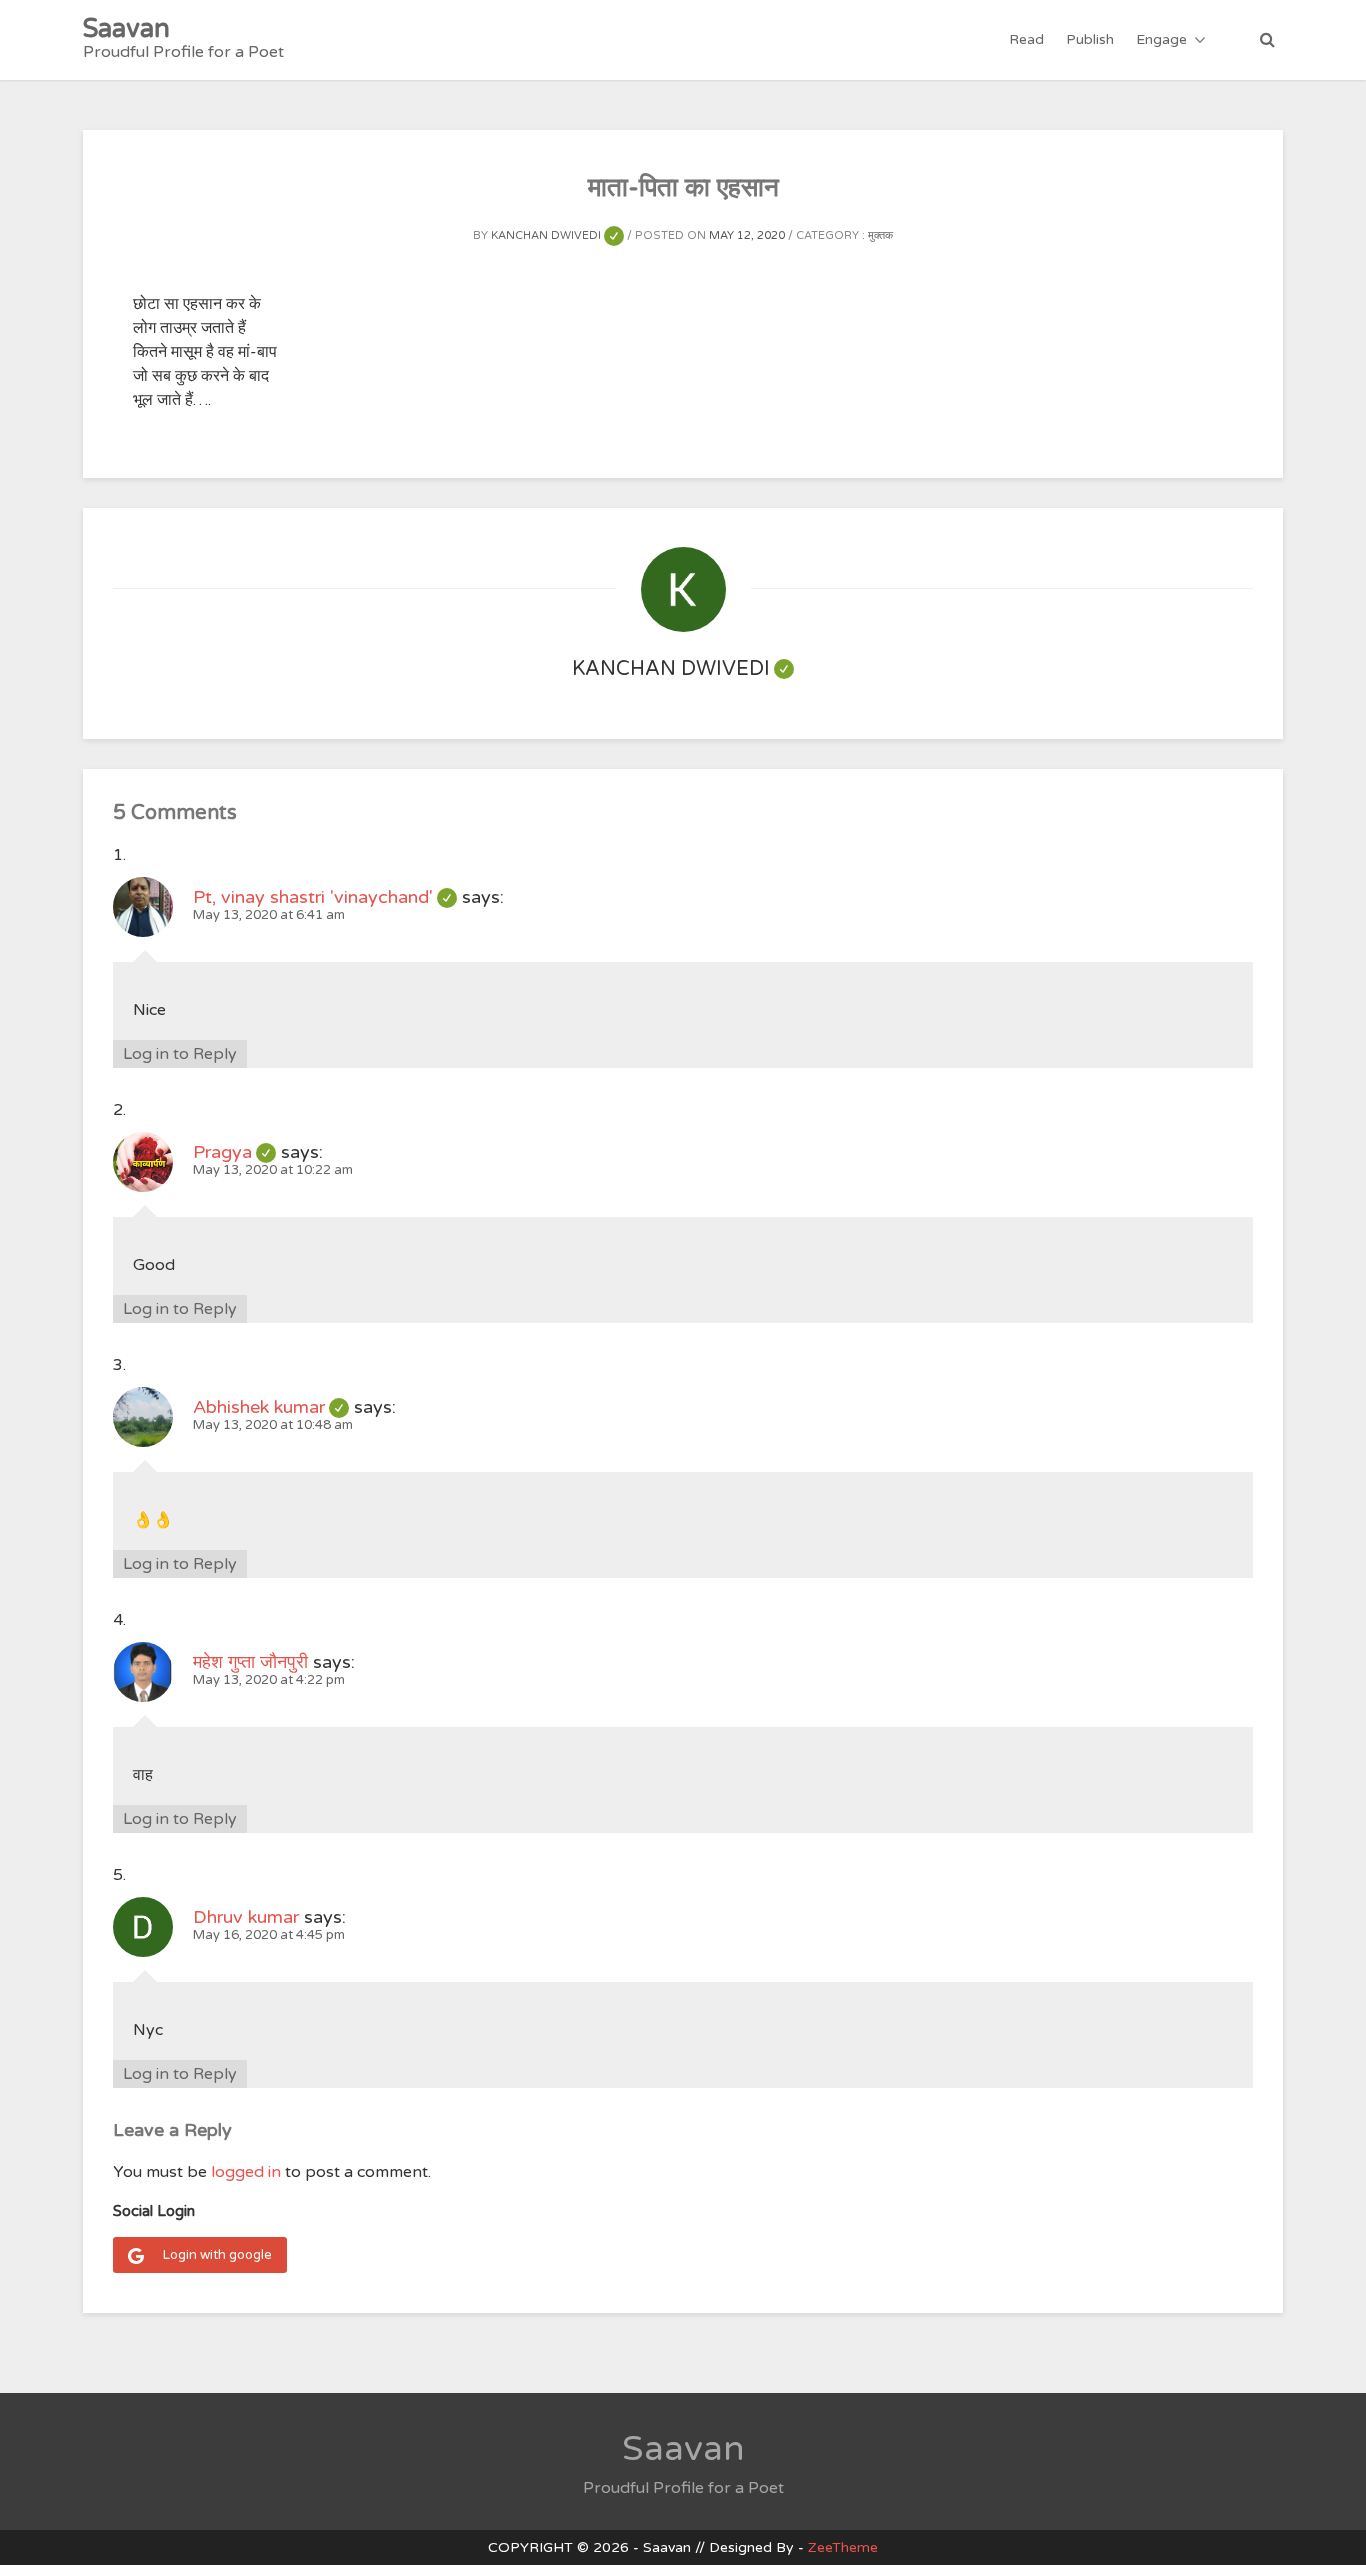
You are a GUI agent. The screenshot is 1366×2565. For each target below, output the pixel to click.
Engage (1161, 39)
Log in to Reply (180, 1054)
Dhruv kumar (246, 1917)
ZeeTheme (843, 2547)
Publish (1090, 39)
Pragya (234, 1152)
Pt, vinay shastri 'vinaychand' (325, 897)
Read (1026, 39)
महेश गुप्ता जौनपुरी (250, 1662)
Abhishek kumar (271, 1407)
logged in (246, 2172)
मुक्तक (880, 235)
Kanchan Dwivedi (557, 235)
